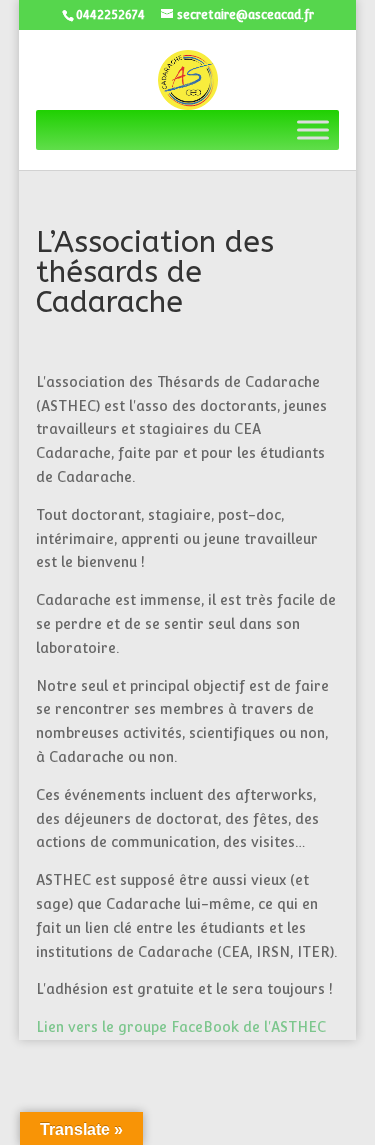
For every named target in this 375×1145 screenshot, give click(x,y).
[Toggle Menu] (313, 130)
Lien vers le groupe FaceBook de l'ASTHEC (181, 1027)
